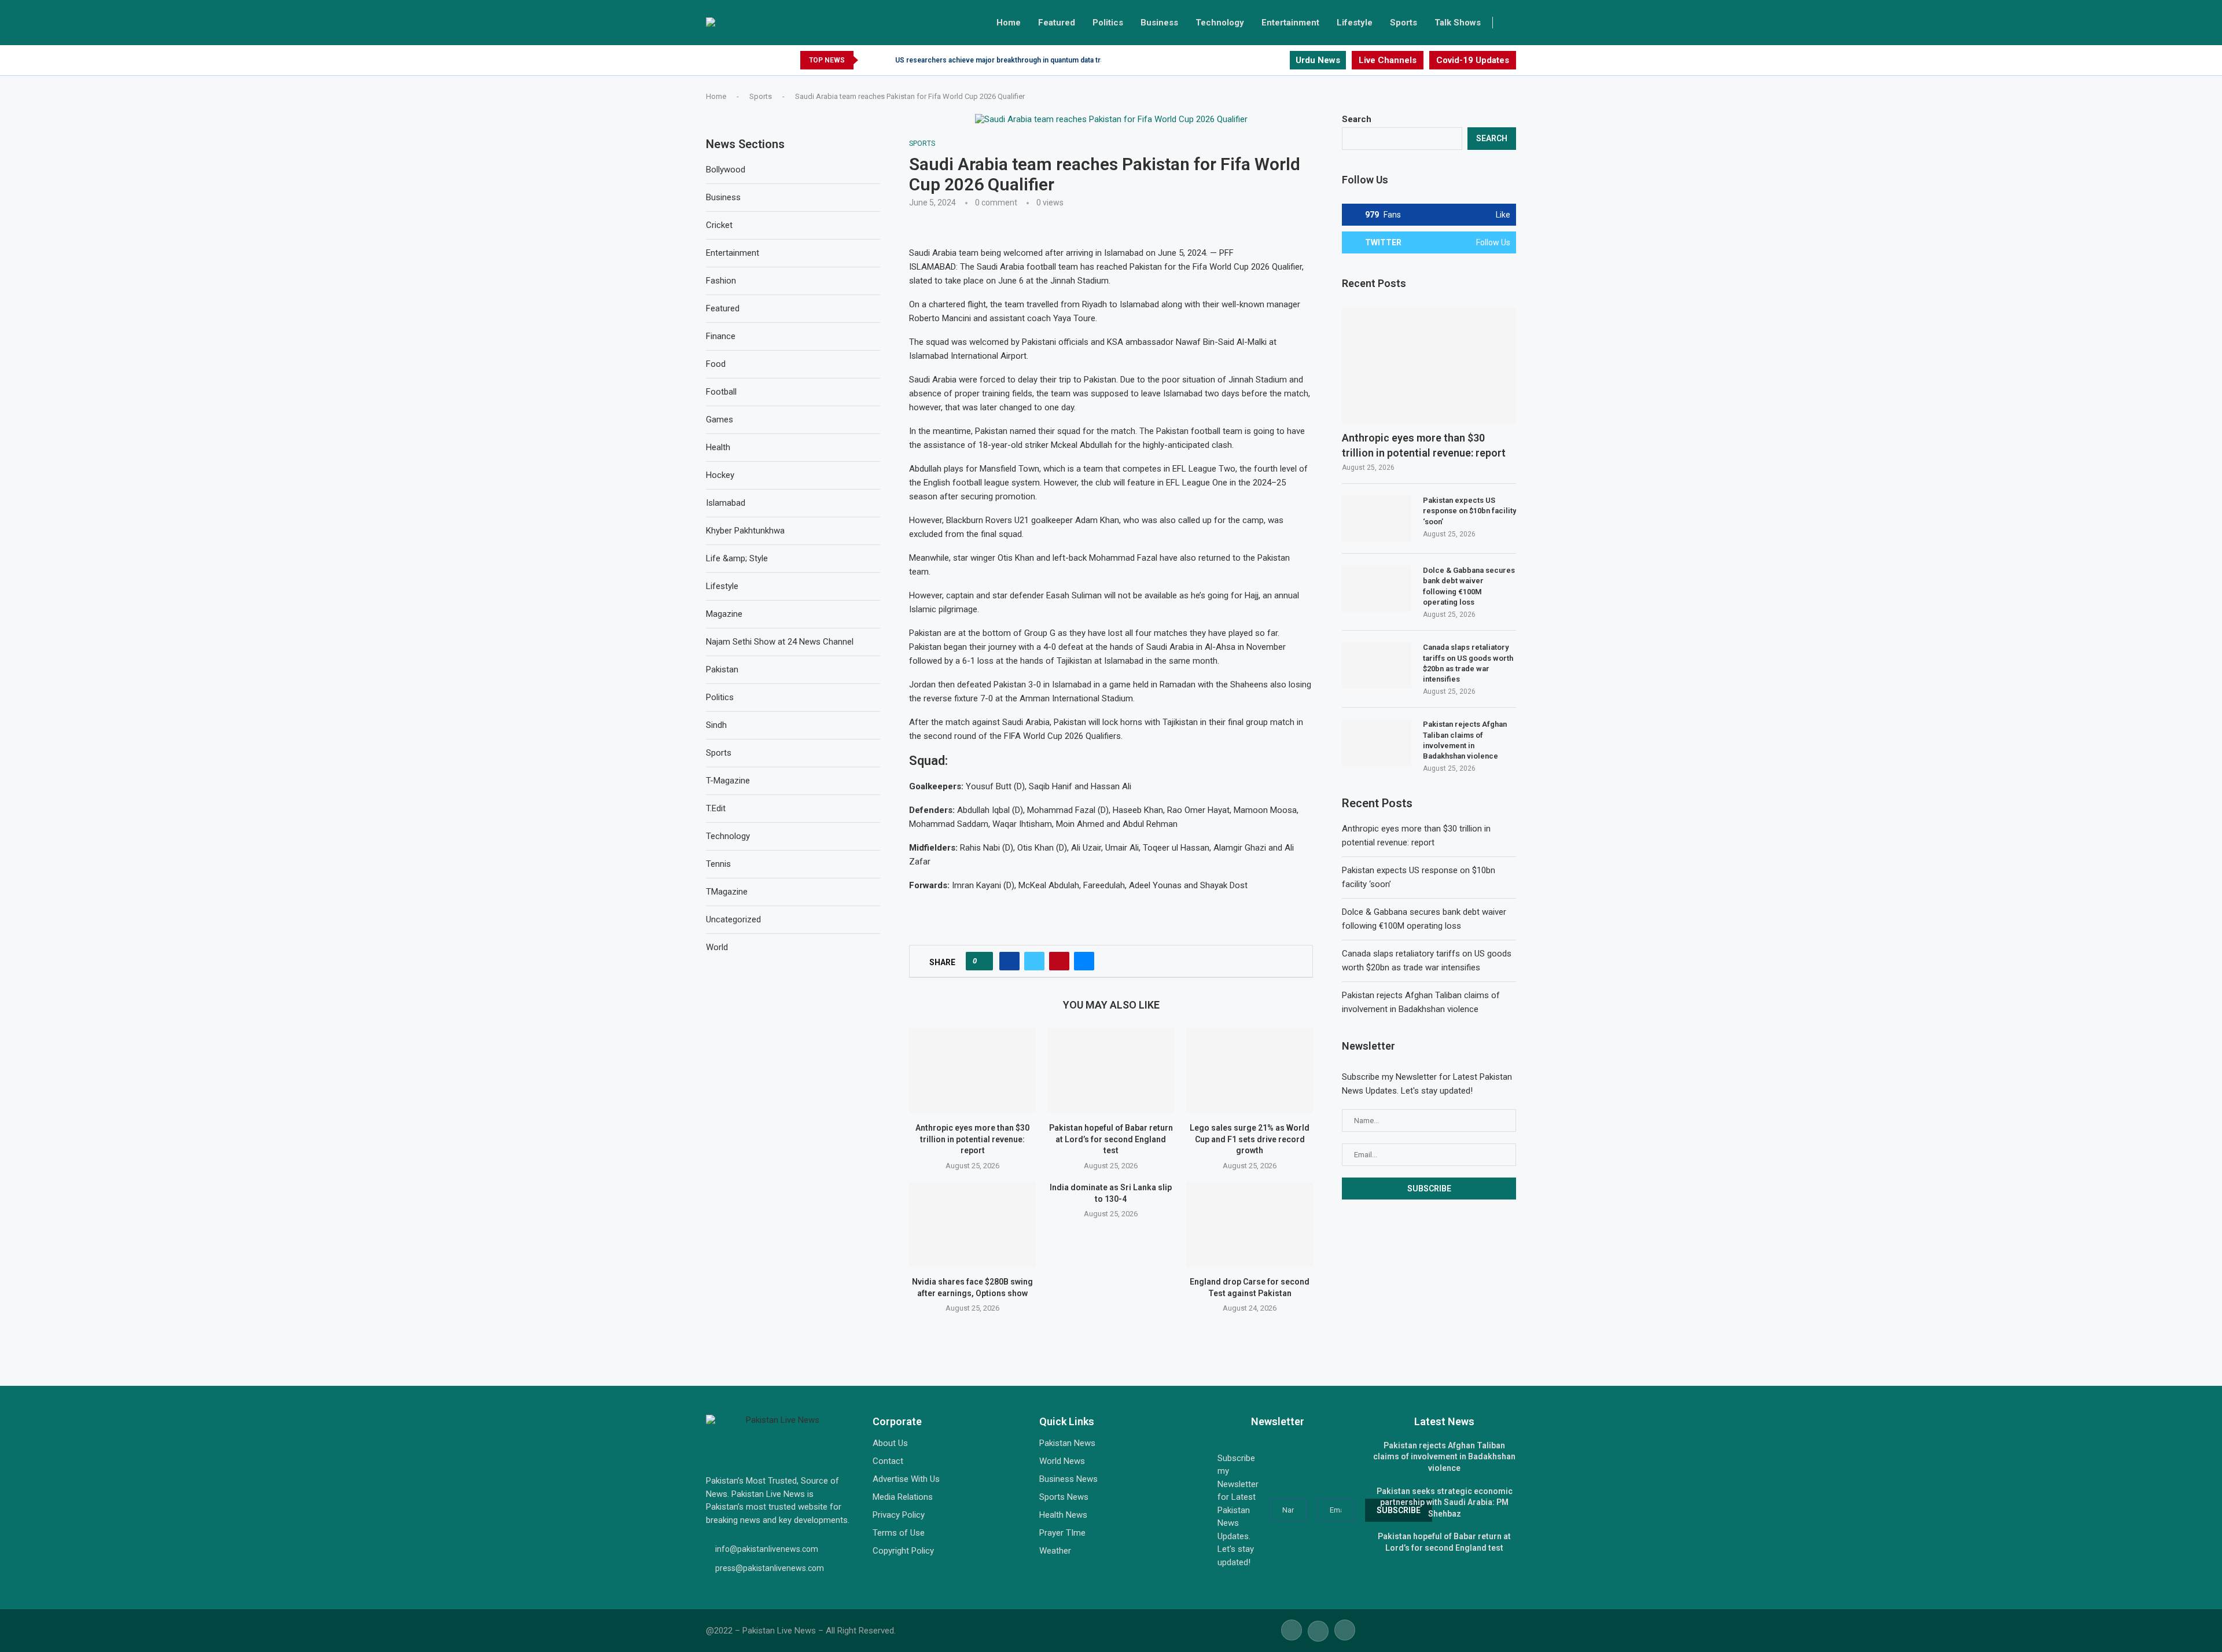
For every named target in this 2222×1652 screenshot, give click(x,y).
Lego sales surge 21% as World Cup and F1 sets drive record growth (1250, 1139)
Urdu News (1318, 60)
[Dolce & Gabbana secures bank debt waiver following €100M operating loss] (1377, 588)
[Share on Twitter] (1034, 961)
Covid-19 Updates (1473, 60)
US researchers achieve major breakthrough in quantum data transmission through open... (1043, 60)
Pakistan (722, 669)
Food (716, 364)
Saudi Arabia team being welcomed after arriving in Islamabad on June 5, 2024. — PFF (1071, 253)
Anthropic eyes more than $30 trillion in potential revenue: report (972, 1139)
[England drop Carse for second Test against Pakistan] (1250, 1224)
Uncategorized (733, 919)
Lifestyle (1355, 23)
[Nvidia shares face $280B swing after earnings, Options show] (972, 1224)
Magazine (724, 614)
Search (1357, 119)
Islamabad (726, 503)
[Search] (1510, 23)
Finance (721, 336)
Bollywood (726, 170)
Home (1009, 23)
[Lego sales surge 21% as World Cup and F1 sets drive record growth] (1250, 1070)
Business (1159, 23)
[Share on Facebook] (1009, 961)
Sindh (716, 725)
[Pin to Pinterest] (1059, 961)
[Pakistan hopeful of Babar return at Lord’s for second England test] (1111, 1070)
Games (720, 420)
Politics (1108, 23)
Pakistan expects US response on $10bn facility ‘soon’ (1469, 511)
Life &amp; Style (737, 558)
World (717, 947)
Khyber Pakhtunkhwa (745, 531)
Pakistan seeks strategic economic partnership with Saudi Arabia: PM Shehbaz (1445, 1502)
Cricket (719, 225)
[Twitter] (1267, 60)
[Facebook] (1254, 60)
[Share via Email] (1084, 961)
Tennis (718, 864)
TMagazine (727, 892)
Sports (1404, 23)
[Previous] (869, 60)
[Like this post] (983, 961)
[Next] (884, 60)
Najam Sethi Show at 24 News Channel (780, 642)
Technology (1220, 23)
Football (721, 392)
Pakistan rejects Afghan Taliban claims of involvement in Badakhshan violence (1465, 740)
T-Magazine (728, 781)
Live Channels (1388, 60)
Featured (1057, 23)
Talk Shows (1458, 23)
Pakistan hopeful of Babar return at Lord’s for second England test (1111, 1139)
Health (718, 447)
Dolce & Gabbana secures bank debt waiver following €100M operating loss (1469, 586)
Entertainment (1290, 23)
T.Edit (716, 808)
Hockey (720, 475)
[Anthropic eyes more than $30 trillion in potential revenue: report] (972, 1070)
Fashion (721, 281)
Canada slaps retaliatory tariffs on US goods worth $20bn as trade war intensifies (1468, 663)
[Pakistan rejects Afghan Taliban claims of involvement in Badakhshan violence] (1377, 742)
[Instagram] (1280, 60)
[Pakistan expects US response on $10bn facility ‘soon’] (1377, 518)
